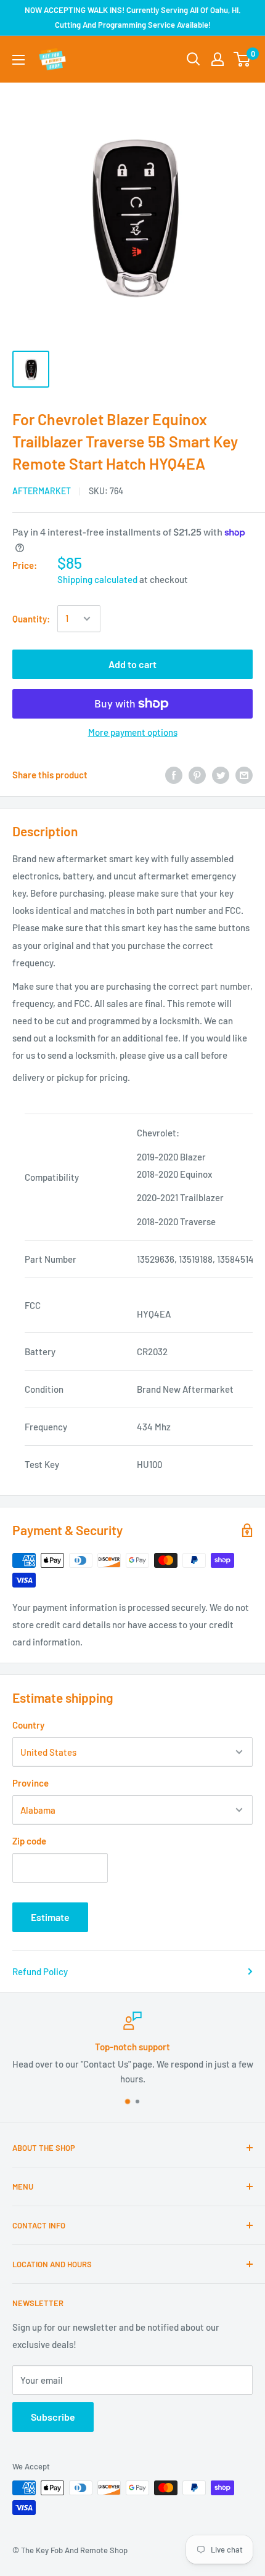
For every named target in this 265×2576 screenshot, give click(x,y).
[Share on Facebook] (174, 775)
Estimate (50, 1917)
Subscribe (53, 2417)
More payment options (133, 732)
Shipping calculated (97, 579)
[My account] (218, 59)
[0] (243, 59)
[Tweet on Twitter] (221, 775)
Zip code (29, 1841)
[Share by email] (244, 775)
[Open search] (194, 59)
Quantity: (31, 619)
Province (31, 1783)
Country (28, 1725)
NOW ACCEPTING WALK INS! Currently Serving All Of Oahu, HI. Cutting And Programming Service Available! (133, 17)
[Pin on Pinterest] (197, 775)
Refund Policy (40, 1971)
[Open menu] (18, 60)
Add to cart (132, 664)
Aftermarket (42, 491)
